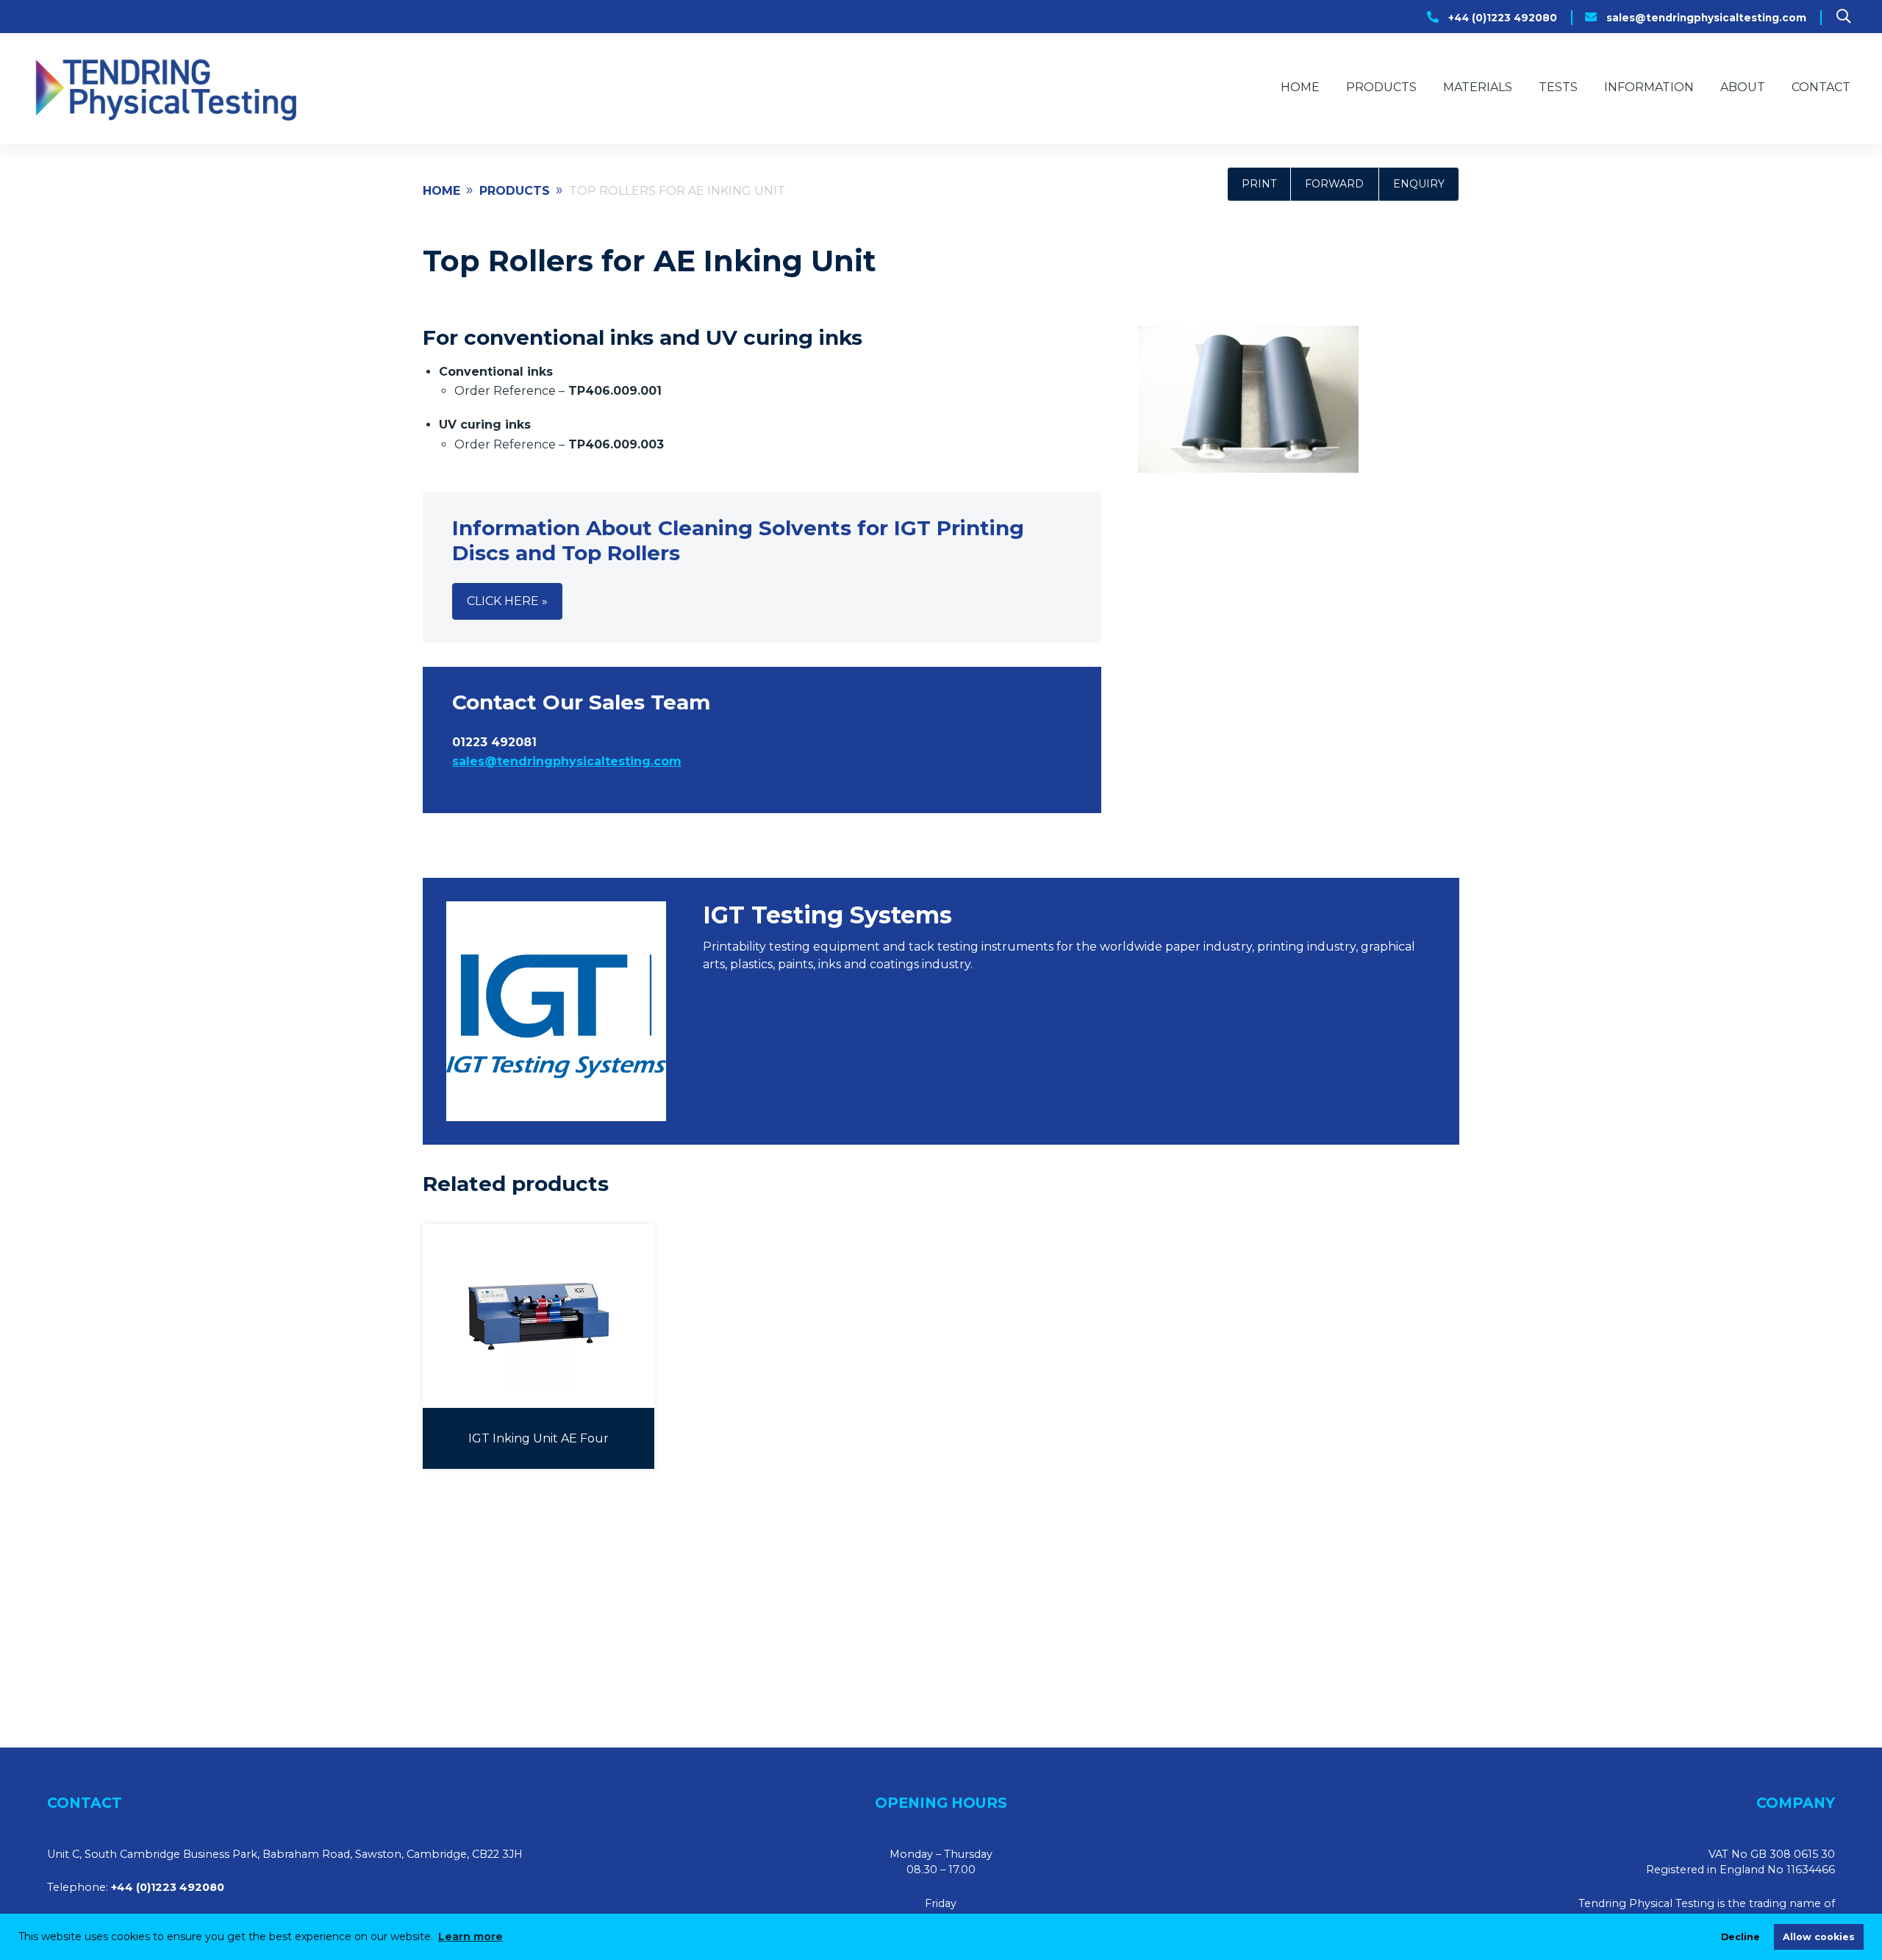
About (1743, 87)
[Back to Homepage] (164, 89)
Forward (1334, 184)
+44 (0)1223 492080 (1503, 18)
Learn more (470, 1936)
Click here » (507, 601)
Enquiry (1419, 184)
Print (1259, 184)
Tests (1558, 87)
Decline (1740, 1937)
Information (1649, 87)
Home (1300, 87)
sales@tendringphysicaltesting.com (1706, 18)
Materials (1478, 87)
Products (1381, 87)
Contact (1821, 87)
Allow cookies (1819, 1937)
